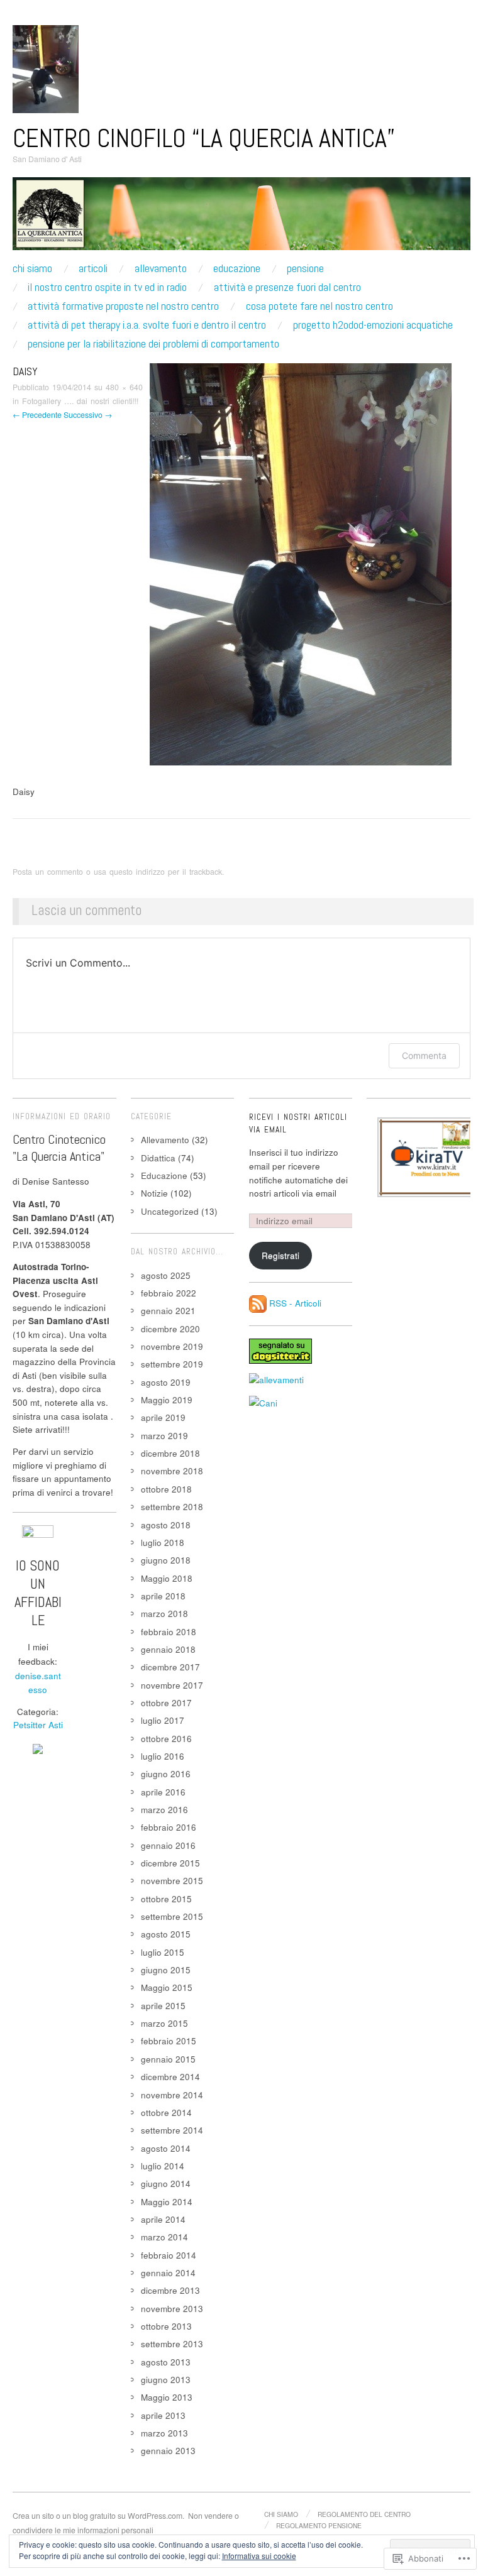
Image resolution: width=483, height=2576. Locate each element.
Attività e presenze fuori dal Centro (287, 287)
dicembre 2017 (170, 1667)
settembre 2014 (172, 2130)
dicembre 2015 (170, 1863)
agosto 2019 (166, 1382)
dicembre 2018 (170, 1453)
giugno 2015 (166, 1970)
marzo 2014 (164, 2237)
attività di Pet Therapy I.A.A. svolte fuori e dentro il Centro (147, 325)
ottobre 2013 (166, 2326)
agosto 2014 (166, 2148)
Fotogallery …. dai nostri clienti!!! (80, 401)
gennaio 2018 (168, 1649)
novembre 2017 (172, 1685)
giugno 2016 (166, 1774)
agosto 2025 (166, 1275)
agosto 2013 (166, 2362)
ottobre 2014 (166, 2113)
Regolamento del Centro (364, 2514)
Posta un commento (48, 872)
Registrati (280, 1255)
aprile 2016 (163, 1792)
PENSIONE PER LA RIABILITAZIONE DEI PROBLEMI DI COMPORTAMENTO (153, 344)
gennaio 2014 (168, 2273)
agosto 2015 (166, 1934)
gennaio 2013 (168, 2451)
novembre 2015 (172, 1881)
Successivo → (88, 415)
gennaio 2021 (168, 1311)
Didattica (158, 1158)
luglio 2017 (163, 1720)
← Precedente (37, 415)
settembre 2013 (172, 2344)
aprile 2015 (163, 2006)
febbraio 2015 (169, 2041)
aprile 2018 (163, 1596)
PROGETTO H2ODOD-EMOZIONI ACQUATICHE (373, 325)
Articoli (93, 268)
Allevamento (161, 268)
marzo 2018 (164, 1614)
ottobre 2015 (166, 1899)
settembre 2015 (172, 1916)
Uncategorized (170, 1211)
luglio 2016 (163, 1756)
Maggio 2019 (167, 1400)
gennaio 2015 (168, 2059)
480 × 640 (124, 387)
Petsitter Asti (38, 1725)
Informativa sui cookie (259, 2556)
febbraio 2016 (169, 1827)
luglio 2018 (163, 1543)
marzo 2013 (164, 2433)
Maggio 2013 (167, 2397)
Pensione (305, 268)
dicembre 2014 (170, 2077)
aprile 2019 (163, 1417)
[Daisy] (301, 563)
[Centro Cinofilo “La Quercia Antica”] (241, 219)
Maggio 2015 (167, 1987)
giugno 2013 (166, 2380)
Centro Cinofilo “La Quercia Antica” (204, 138)
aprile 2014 (163, 2219)
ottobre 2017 (166, 1703)
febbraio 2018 (169, 1632)
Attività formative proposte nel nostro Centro (123, 306)
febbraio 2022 (169, 1293)
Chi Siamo (32, 268)
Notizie (154, 1193)
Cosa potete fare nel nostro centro (319, 306)
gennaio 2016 (168, 1845)
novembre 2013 (172, 2309)
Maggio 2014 (167, 2202)
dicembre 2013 (170, 2290)
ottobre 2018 (166, 1489)
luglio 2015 (163, 1952)
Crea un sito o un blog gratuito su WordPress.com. (98, 2516)
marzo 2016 (164, 1810)
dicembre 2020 (170, 1329)
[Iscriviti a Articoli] (258, 1302)
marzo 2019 (164, 1436)
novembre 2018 (172, 1471)
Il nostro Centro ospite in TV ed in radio (107, 287)
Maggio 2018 (167, 1578)
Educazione (237, 268)
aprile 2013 (163, 2415)
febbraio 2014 (169, 2255)
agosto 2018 (166, 1525)
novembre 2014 (172, 2095)
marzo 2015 (164, 2023)
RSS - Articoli (295, 1302)
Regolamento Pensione (319, 2525)
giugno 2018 (166, 1560)
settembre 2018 (172, 1507)
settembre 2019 (172, 1364)
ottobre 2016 (166, 1739)
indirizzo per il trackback (179, 872)
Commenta (424, 1055)
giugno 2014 (166, 2184)
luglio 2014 (163, 2166)
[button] (429, 1157)
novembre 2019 (172, 1346)
